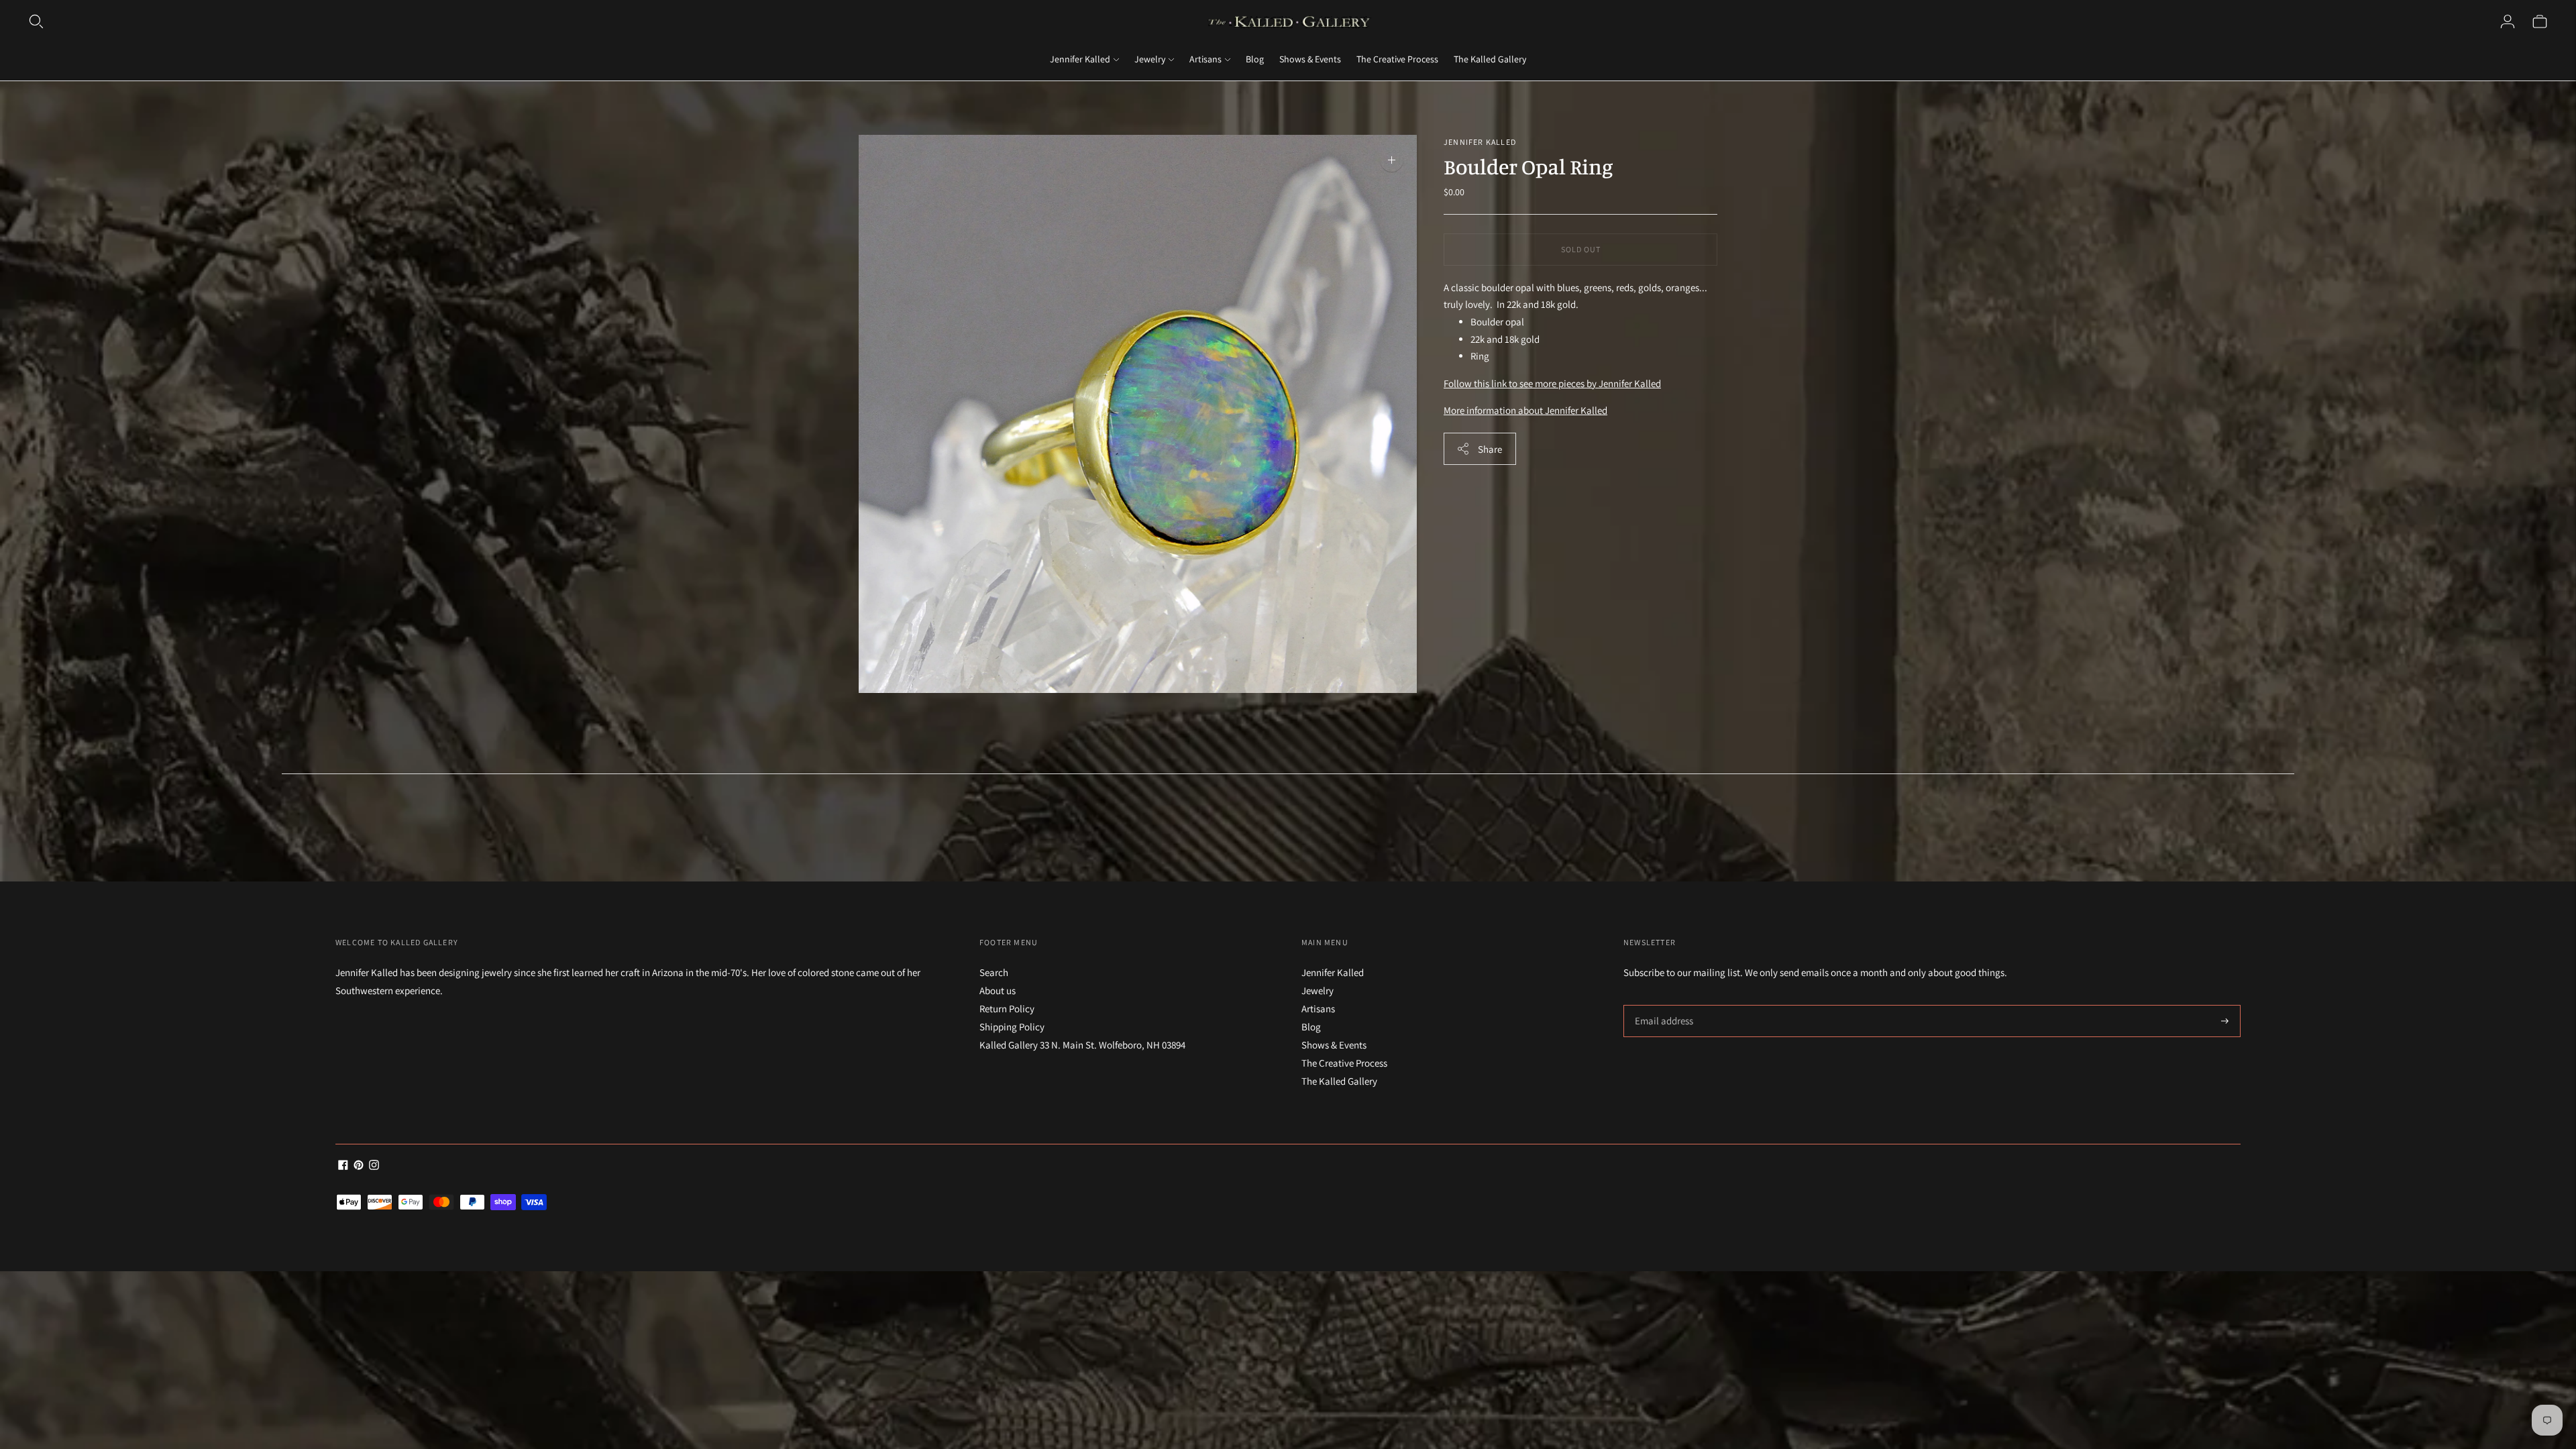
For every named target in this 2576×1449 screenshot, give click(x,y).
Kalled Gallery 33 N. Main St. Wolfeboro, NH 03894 (1082, 1045)
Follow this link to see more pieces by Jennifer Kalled (1552, 383)
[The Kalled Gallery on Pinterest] (359, 1166)
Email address (1662, 1005)
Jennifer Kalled (1080, 59)
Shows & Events (1310, 59)
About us (998, 990)
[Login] (2508, 21)
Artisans (1205, 59)
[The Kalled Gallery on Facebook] (343, 1166)
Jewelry (1150, 59)
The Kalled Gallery (1490, 59)
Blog (1255, 59)
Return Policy (1007, 1009)
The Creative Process (1397, 59)
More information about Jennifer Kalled (1525, 410)
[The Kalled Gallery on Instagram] (374, 1166)
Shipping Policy (1012, 1027)
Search (994, 972)
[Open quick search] (36, 21)
